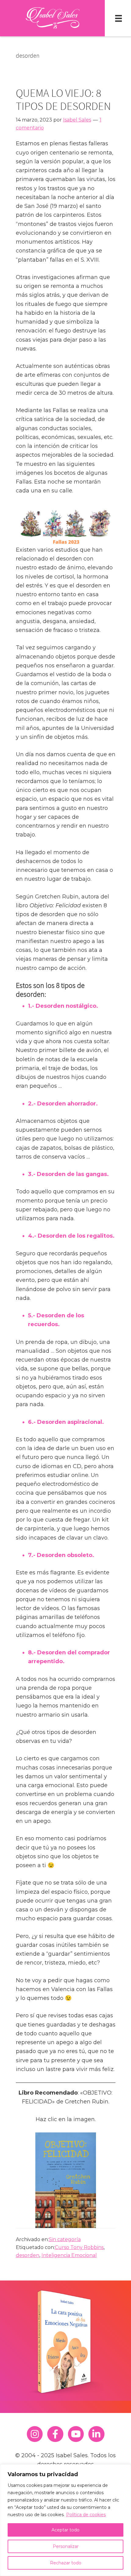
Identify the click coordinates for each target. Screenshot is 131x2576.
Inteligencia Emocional (69, 2255)
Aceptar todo (65, 2530)
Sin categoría (65, 2239)
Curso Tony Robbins (79, 2247)
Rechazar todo (66, 2563)
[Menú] (119, 18)
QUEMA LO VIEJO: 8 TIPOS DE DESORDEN (63, 100)
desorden (28, 2255)
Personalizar (66, 2546)
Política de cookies (86, 2515)
